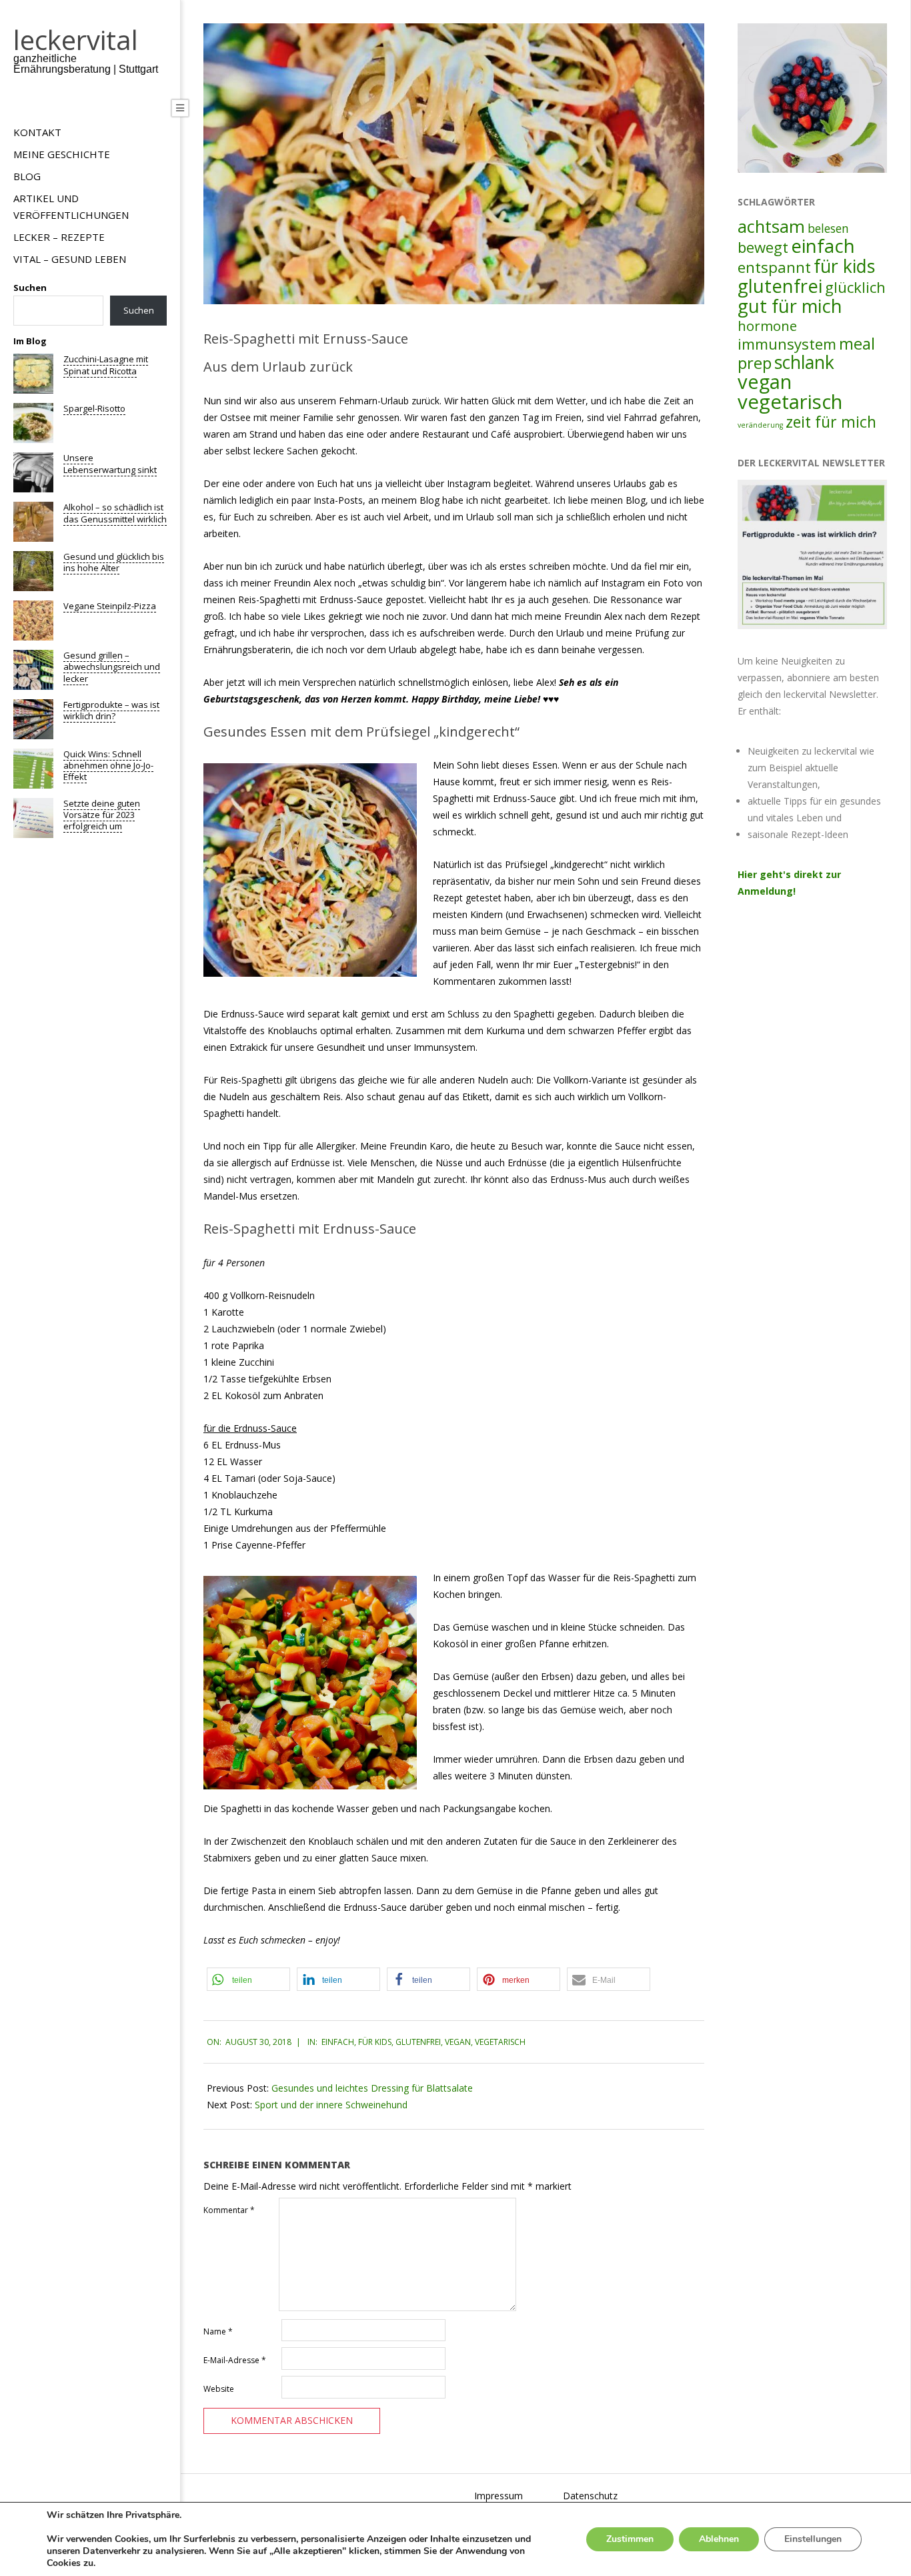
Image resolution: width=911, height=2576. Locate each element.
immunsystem (787, 344)
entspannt (774, 267)
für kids (375, 2042)
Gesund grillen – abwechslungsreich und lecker (112, 667)
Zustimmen (630, 2539)
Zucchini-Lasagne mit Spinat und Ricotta (106, 365)
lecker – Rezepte (59, 237)
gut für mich (790, 306)
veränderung (760, 425)
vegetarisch (500, 2042)
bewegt (763, 247)
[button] (248, 1979)
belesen (828, 228)
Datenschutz (590, 2496)
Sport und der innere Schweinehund (331, 2105)
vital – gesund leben (70, 259)
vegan (458, 2042)
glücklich (855, 287)
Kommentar (229, 2210)
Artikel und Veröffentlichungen (71, 206)
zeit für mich (831, 422)
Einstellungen (813, 2539)
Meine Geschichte (62, 154)
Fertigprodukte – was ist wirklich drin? (111, 710)
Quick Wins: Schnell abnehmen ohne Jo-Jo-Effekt (108, 766)
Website (219, 2389)
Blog (27, 176)
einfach (338, 2042)
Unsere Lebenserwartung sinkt (110, 463)
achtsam (771, 226)
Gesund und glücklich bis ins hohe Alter (114, 562)
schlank (804, 362)
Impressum (499, 2496)
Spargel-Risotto (94, 408)
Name (218, 2331)
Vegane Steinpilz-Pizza (110, 606)
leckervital (76, 40)
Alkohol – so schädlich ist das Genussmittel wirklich (115, 513)
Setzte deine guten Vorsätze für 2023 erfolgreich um (102, 815)
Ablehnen (719, 2539)
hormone (767, 326)
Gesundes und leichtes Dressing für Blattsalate (372, 2088)
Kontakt (37, 132)
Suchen (30, 288)
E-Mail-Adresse (235, 2360)
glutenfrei (418, 2042)
